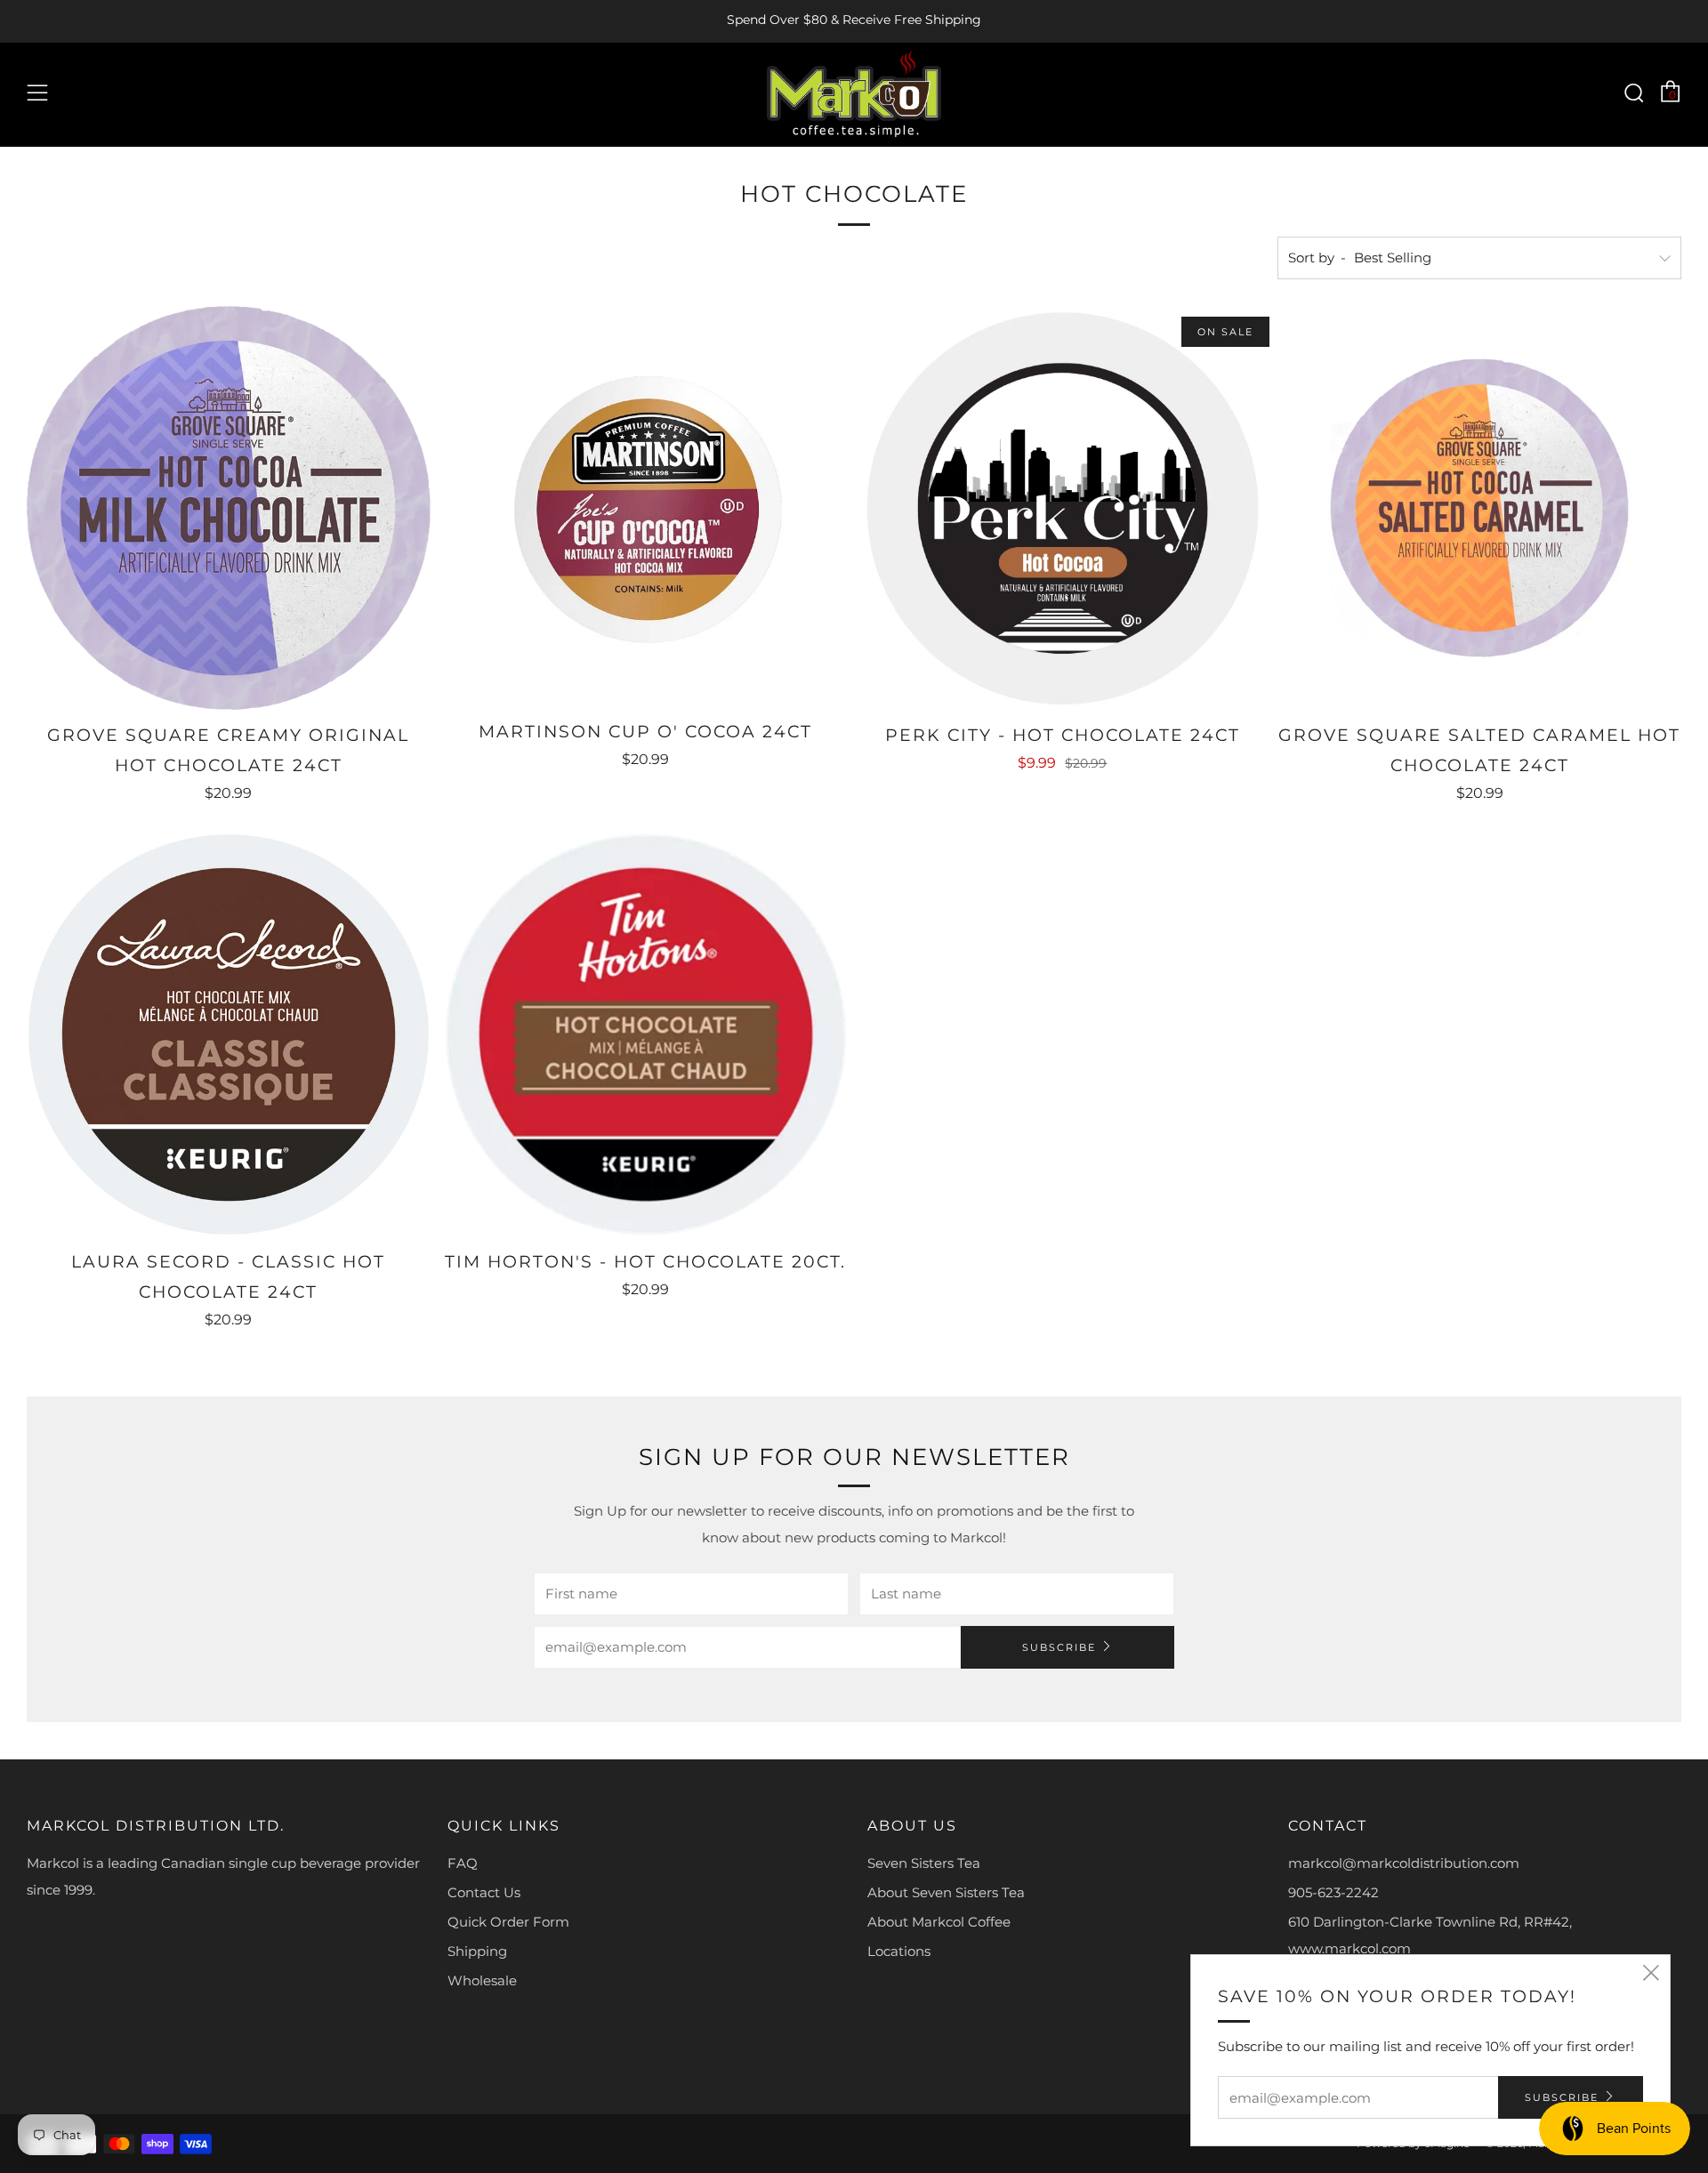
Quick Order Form (508, 1922)
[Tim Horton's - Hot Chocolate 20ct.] (646, 1034)
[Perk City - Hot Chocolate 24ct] (1063, 508)
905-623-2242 (1333, 1892)
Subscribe (1059, 1647)
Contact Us (484, 1892)
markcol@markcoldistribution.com (1404, 1863)
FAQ (463, 1863)
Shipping (477, 1951)
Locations (899, 1951)
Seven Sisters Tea (924, 1863)
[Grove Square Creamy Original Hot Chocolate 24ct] (229, 508)
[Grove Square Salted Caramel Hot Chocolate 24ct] (1479, 508)
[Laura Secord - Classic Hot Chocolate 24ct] (229, 1034)
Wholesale (482, 1980)
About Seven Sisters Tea (946, 1892)
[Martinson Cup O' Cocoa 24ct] (646, 506)
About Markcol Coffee (939, 1922)
